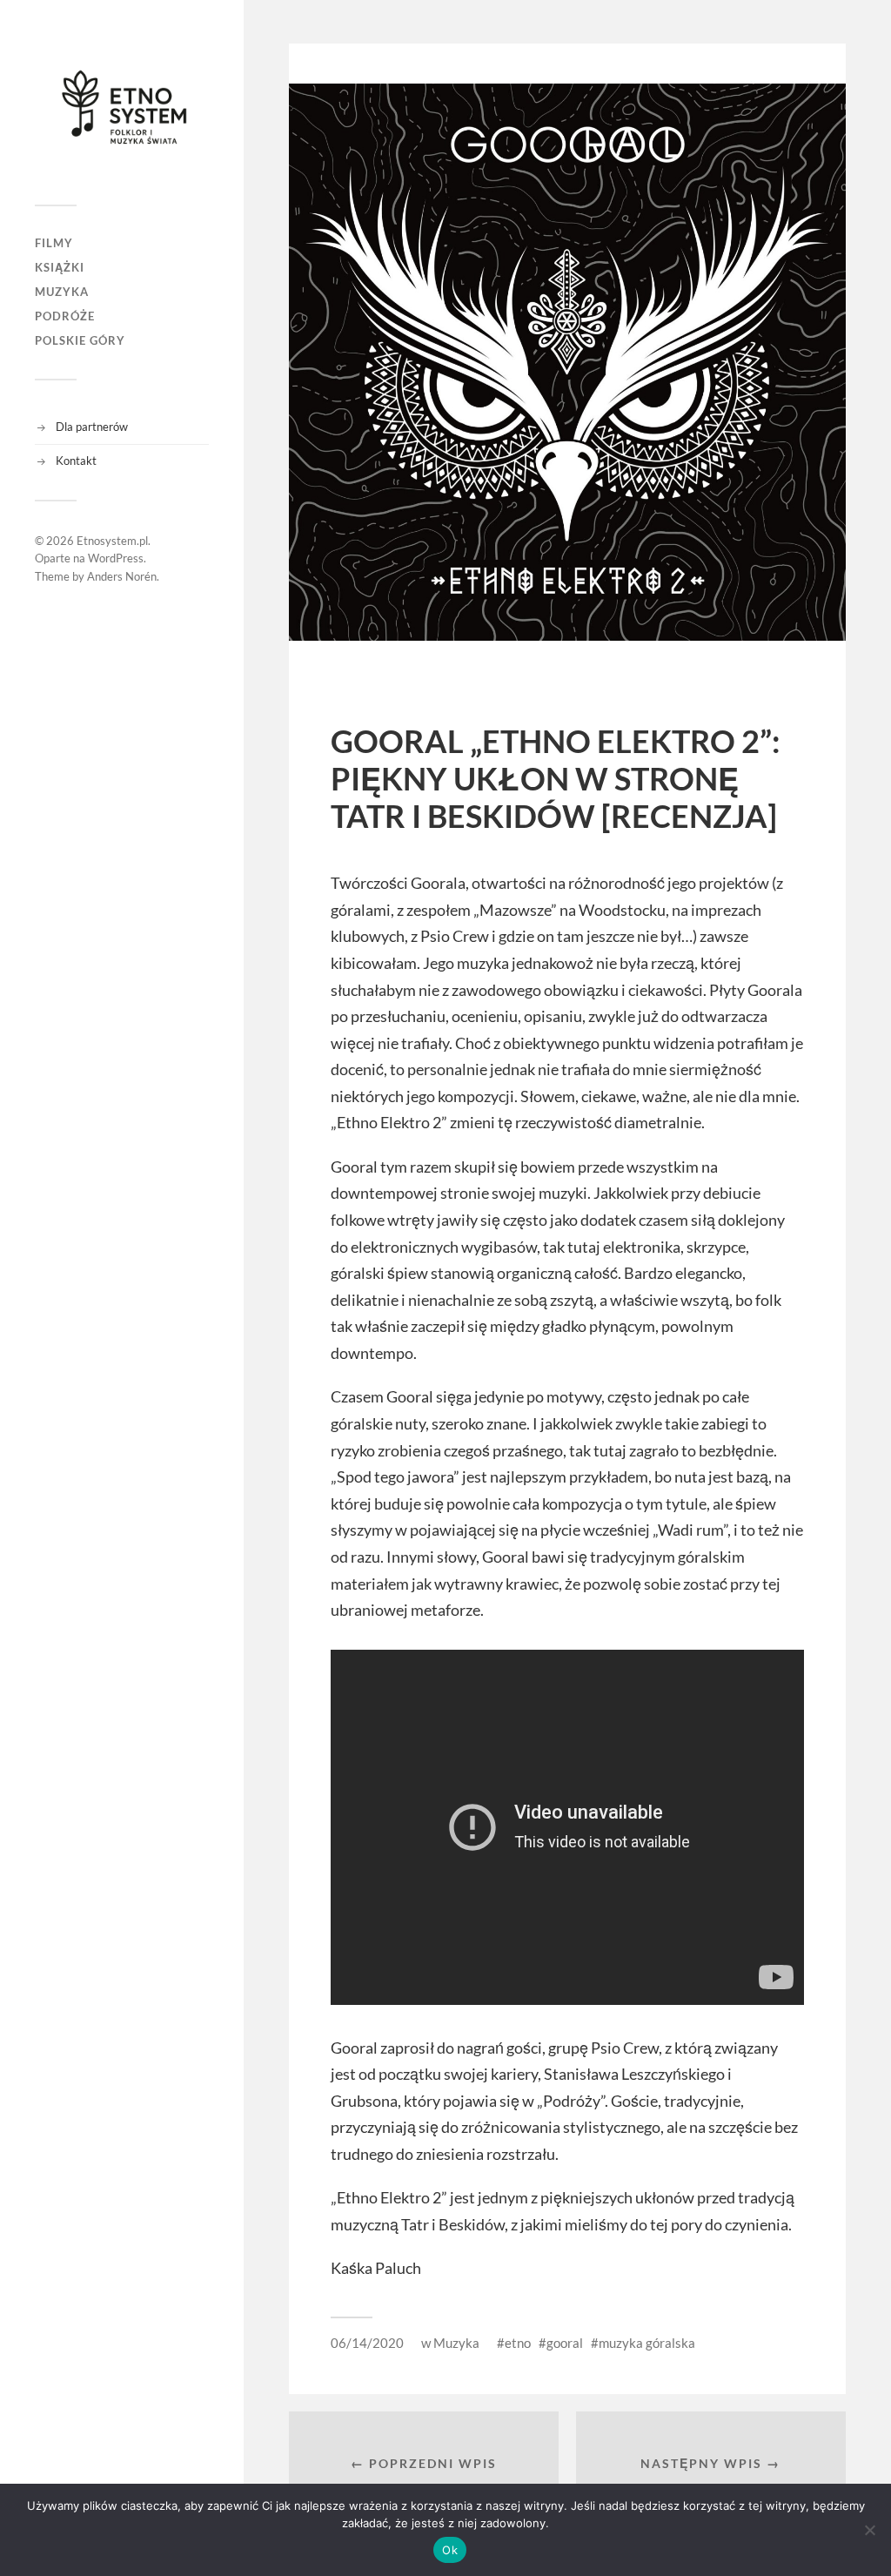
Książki (60, 267)
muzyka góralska (647, 2343)
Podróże (65, 316)
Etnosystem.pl (112, 541)
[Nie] (869, 2530)
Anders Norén (122, 576)
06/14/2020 (367, 2343)
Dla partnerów (92, 427)
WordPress (116, 558)
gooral (565, 2343)
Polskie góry (80, 340)
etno (518, 2343)
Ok (450, 2550)
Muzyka (62, 292)
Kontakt (76, 461)
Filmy (54, 243)
